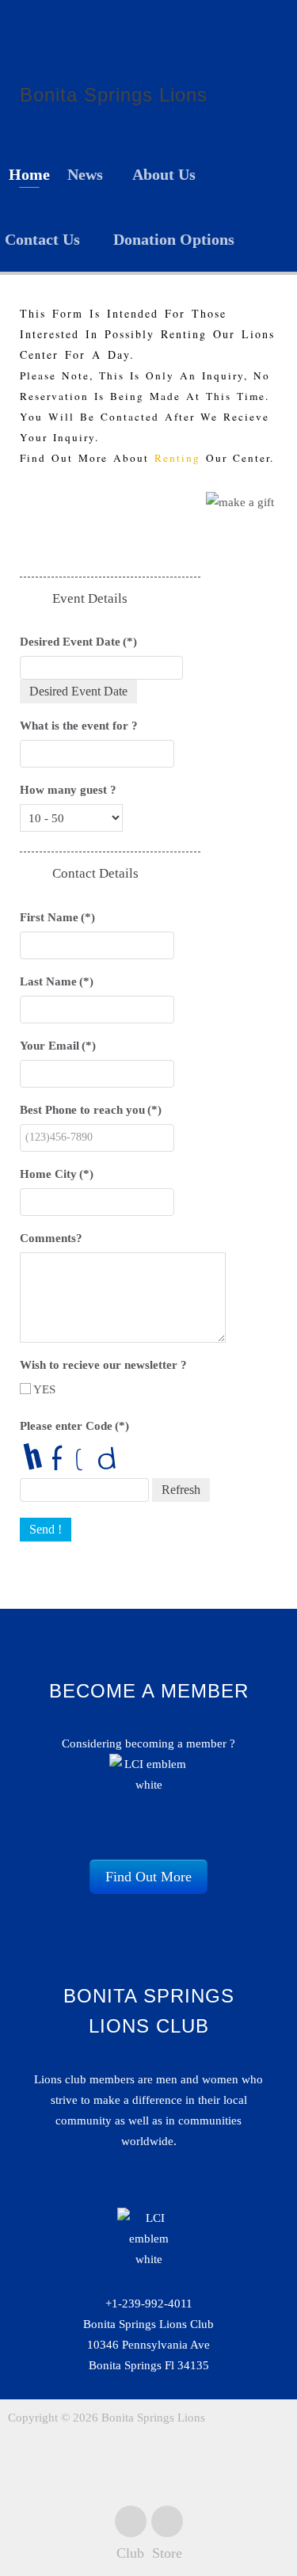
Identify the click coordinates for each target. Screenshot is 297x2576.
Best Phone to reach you (91, 1110)
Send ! (46, 1529)
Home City (57, 1174)
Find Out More (148, 1877)
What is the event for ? (79, 726)
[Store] (167, 2521)
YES (43, 1389)
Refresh (181, 1490)
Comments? (51, 1238)
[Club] (131, 2521)
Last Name (57, 981)
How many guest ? (68, 790)
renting (177, 458)
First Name (57, 917)
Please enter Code (74, 1426)
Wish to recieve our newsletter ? (103, 1365)
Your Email (58, 1046)
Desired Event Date (78, 642)
